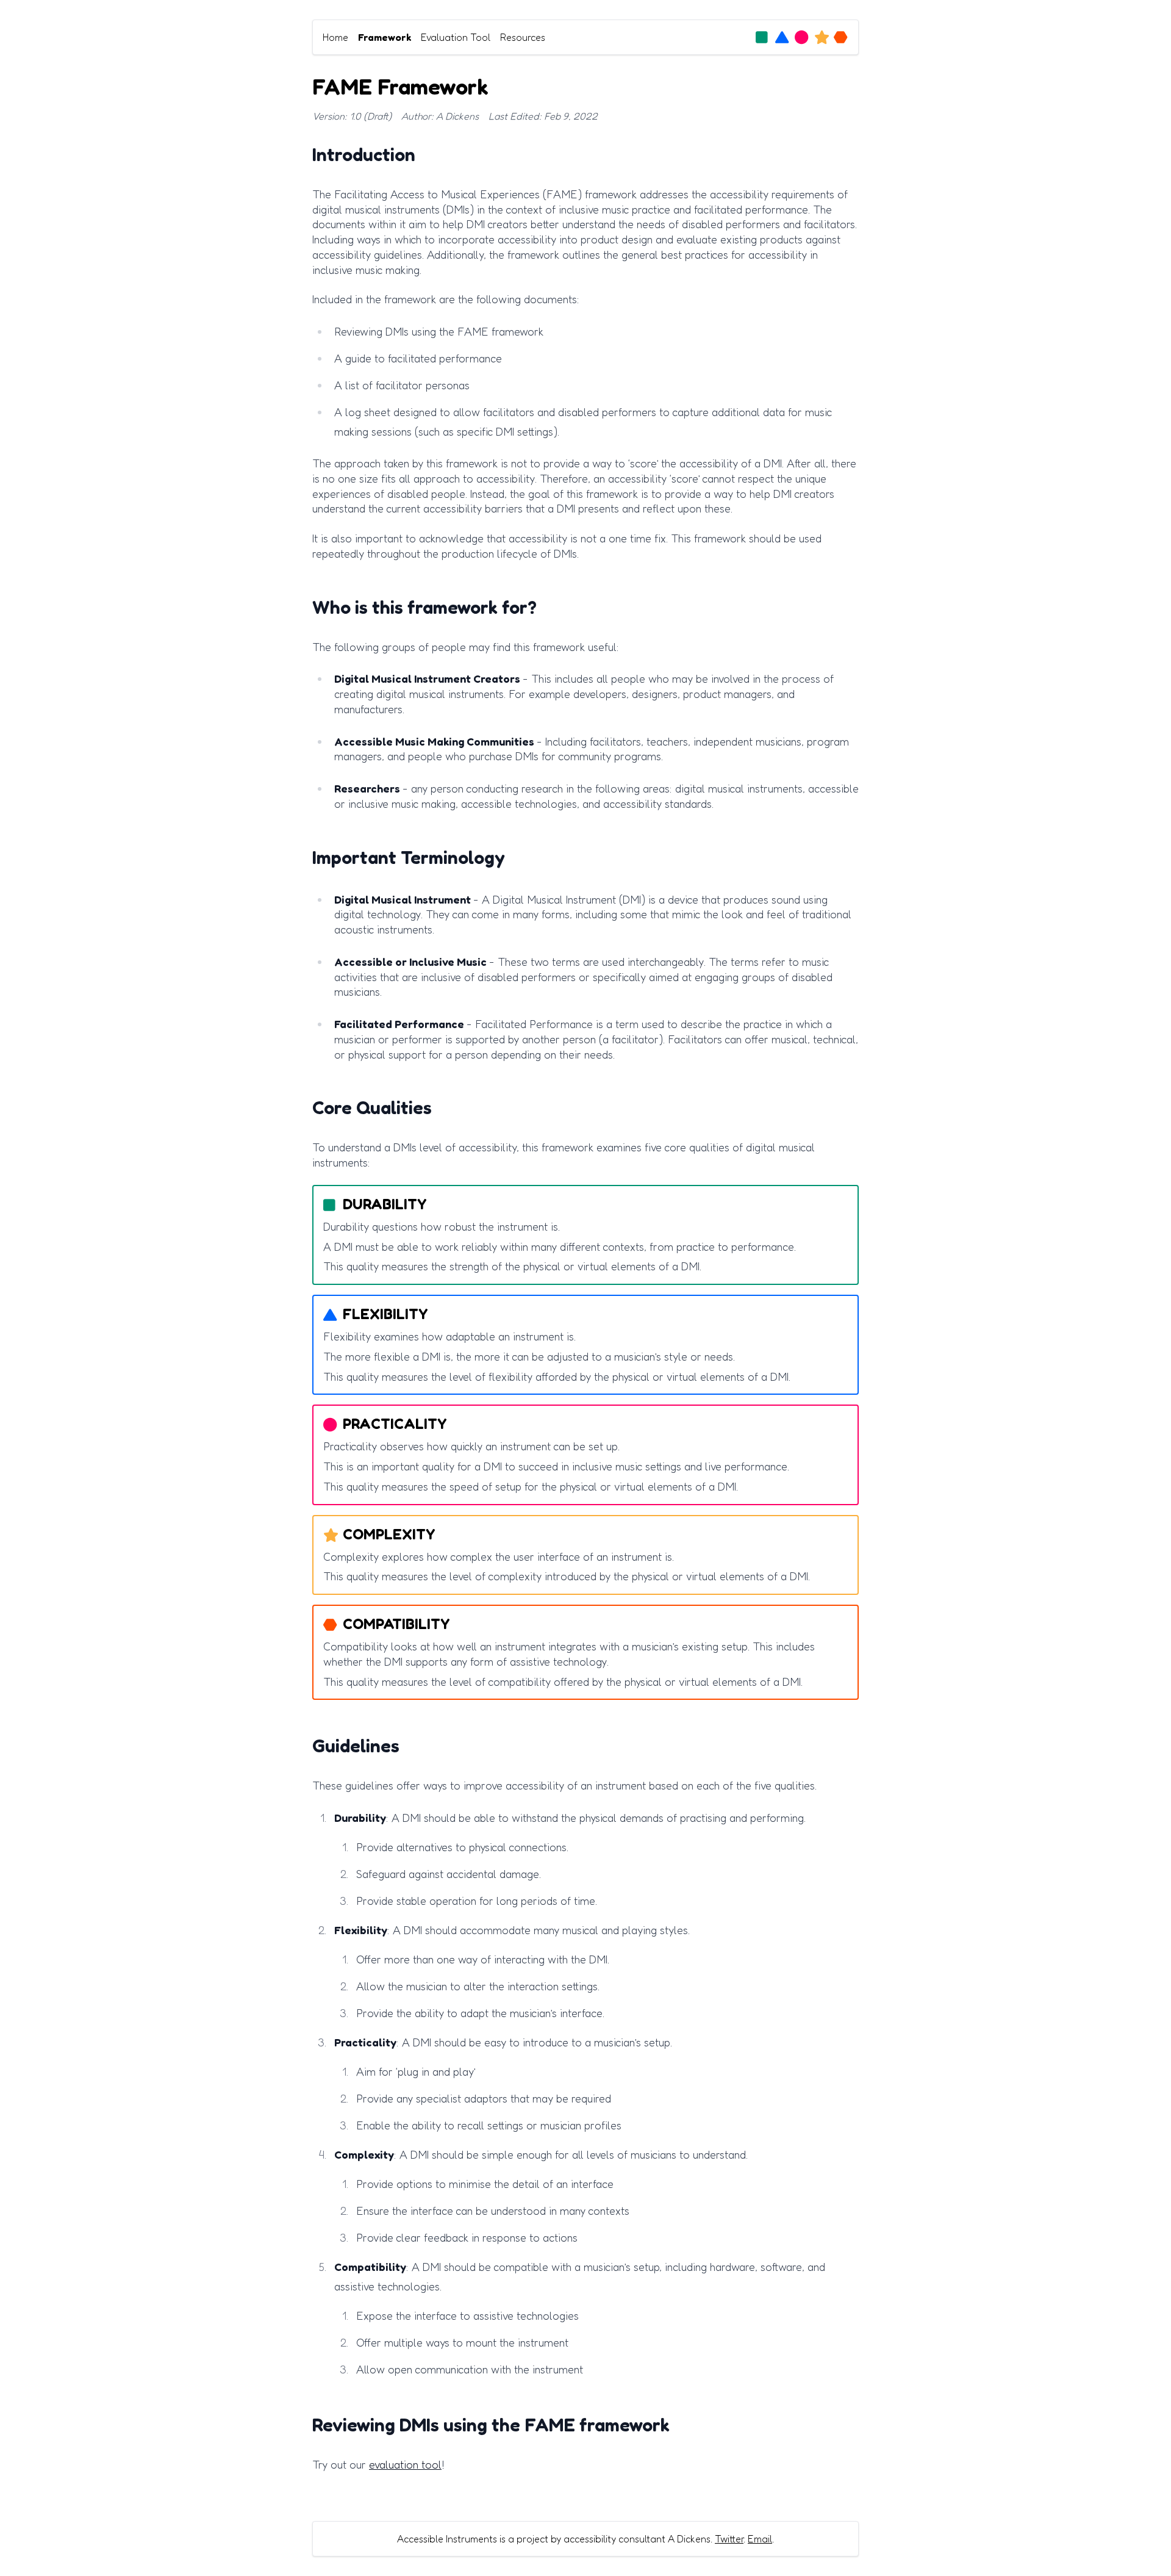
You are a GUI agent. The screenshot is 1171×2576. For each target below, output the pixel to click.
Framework (385, 37)
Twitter (729, 2539)
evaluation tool (405, 2464)
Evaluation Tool (456, 37)
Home (335, 37)
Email (760, 2539)
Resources (523, 37)
